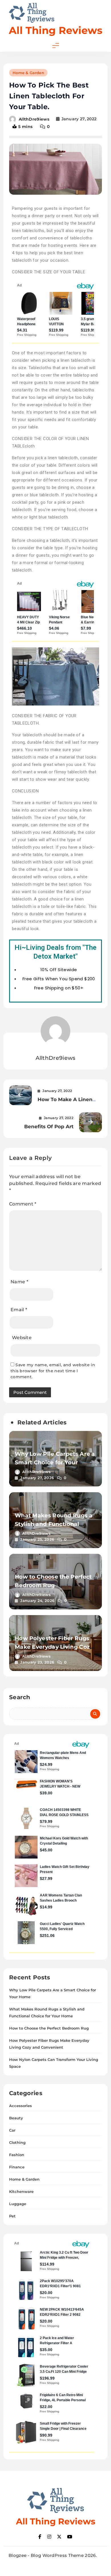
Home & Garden (28, 73)
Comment (23, 1204)
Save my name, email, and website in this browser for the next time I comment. (53, 1371)
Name (19, 1282)
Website (22, 1338)
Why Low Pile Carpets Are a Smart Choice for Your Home (55, 1462)
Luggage (18, 2204)
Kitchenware (21, 2191)
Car (12, 2130)
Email (19, 1310)
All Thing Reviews (56, 30)
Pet (12, 2216)
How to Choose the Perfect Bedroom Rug (49, 2028)
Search (20, 1697)
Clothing (17, 2142)
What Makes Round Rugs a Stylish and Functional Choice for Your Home (54, 1524)
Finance (17, 2167)
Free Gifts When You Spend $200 (59, 979)
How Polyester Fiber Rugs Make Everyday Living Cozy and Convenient (54, 1647)
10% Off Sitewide (59, 970)
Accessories (20, 2106)
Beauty (16, 2118)
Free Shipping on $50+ (59, 988)
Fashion (17, 2155)
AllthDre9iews (34, 119)
